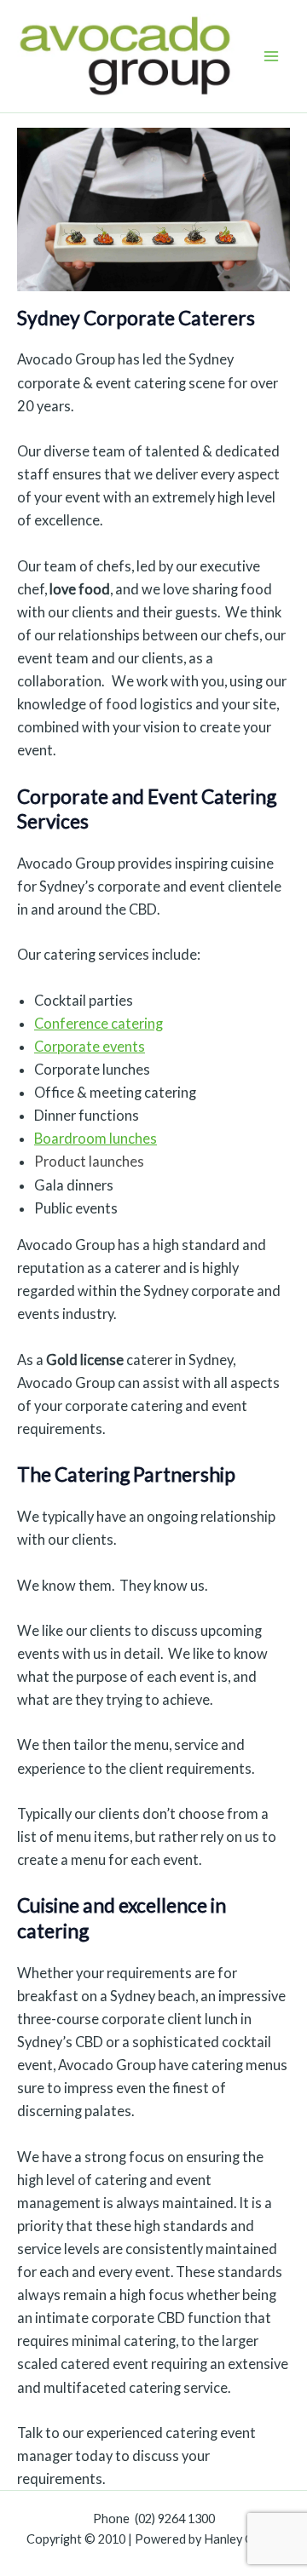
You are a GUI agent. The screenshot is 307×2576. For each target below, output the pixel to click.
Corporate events (90, 1046)
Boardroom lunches (96, 1138)
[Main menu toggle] (271, 57)
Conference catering (98, 1023)
